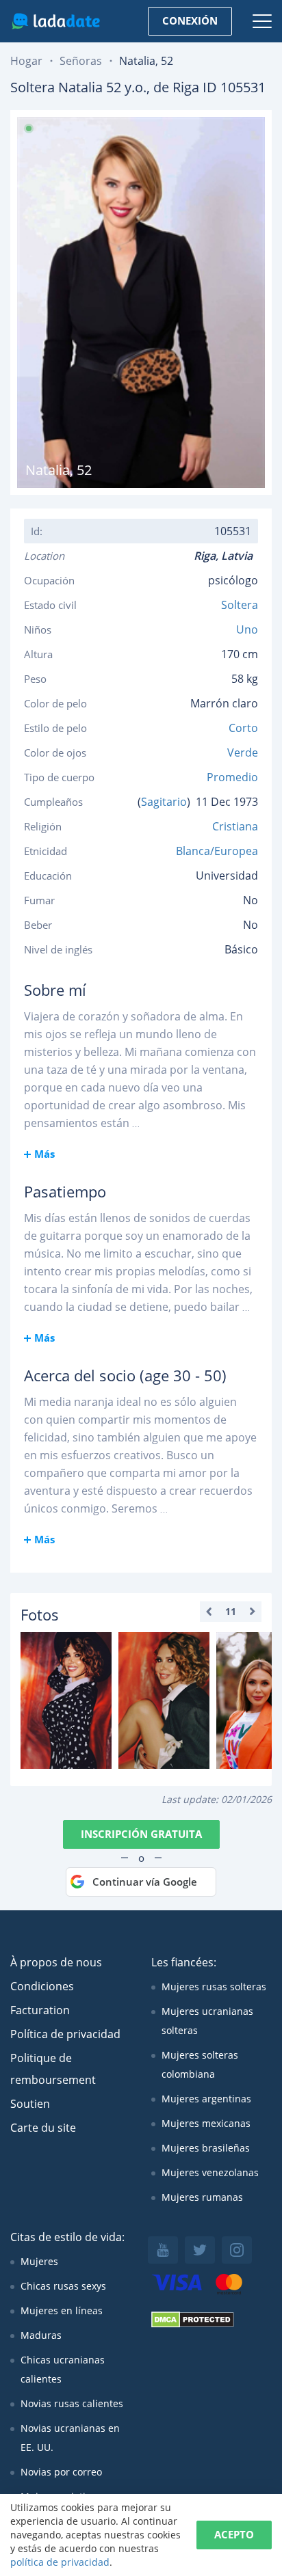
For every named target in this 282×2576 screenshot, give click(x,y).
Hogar (26, 61)
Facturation (40, 2010)
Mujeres (39, 2261)
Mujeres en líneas (62, 2310)
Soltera (240, 605)
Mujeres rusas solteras (214, 1987)
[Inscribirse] (66, 1700)
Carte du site (43, 2128)
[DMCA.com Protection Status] (193, 2324)
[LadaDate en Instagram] (237, 2250)
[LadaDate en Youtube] (163, 2250)
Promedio (232, 777)
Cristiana (235, 826)
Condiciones (42, 1986)
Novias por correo (61, 2472)
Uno (247, 629)
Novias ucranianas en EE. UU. (70, 2438)
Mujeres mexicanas (206, 2123)
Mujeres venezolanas (210, 2172)
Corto (243, 728)
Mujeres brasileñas (206, 2148)
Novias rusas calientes (72, 2403)
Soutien (30, 2104)
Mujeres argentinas (206, 2099)
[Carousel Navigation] (231, 1612)
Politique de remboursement (53, 2069)
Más (44, 1154)
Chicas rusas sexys (63, 2286)
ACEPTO (234, 2534)
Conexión (190, 21)
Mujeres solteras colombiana (200, 2064)
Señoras (81, 61)
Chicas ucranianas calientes (63, 2369)
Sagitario (164, 802)
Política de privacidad (65, 2034)
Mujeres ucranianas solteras (207, 2021)
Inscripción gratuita (141, 1834)
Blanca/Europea (217, 851)
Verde (243, 753)
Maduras (41, 2335)
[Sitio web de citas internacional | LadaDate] (56, 21)
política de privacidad (60, 2562)
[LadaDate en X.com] (200, 2250)
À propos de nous (56, 1962)
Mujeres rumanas (202, 2197)
